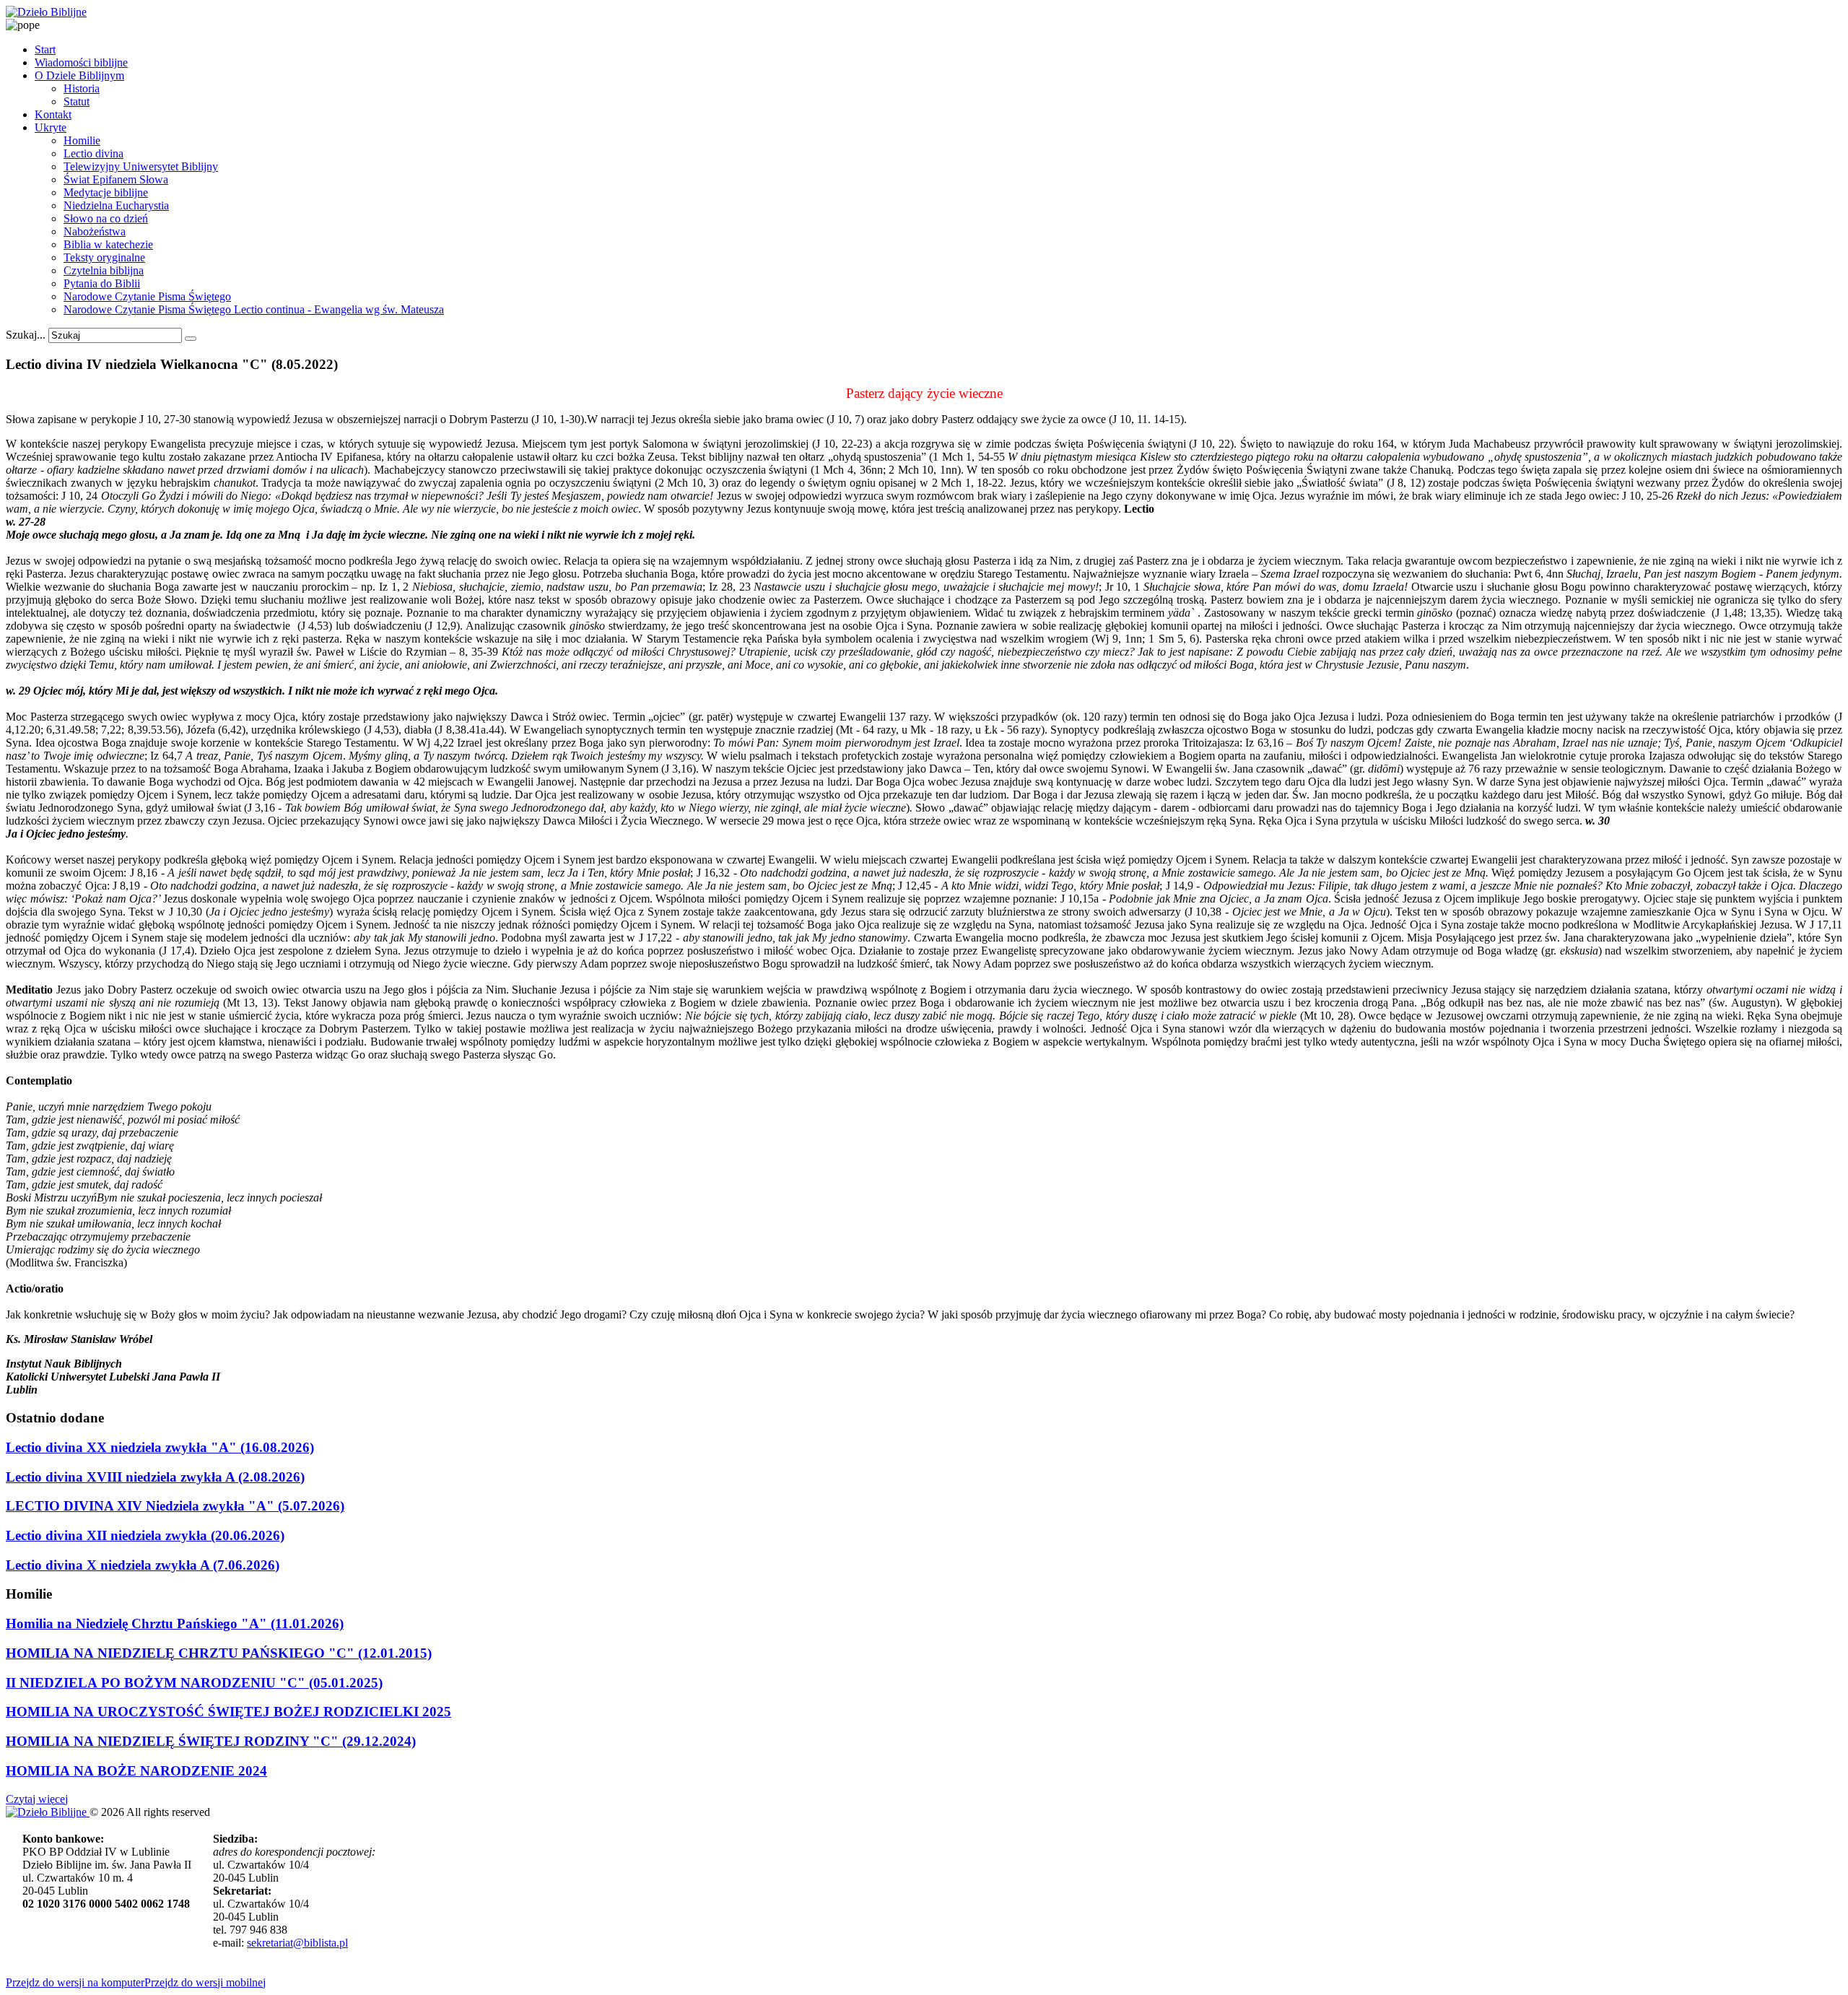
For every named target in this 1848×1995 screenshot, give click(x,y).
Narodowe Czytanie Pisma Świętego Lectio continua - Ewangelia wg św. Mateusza (254, 309)
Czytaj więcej (37, 1799)
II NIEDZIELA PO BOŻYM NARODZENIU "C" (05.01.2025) (194, 1683)
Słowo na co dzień (106, 218)
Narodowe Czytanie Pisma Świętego (147, 296)
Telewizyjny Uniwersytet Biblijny (141, 166)
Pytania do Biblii (102, 283)
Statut (77, 101)
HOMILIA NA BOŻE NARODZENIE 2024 (136, 1771)
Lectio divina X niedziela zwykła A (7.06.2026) (143, 1565)
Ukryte (51, 127)
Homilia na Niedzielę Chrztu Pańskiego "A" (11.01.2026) (175, 1624)
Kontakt (53, 114)
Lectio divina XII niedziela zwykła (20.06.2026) (145, 1535)
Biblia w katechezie (108, 244)
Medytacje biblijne (106, 192)
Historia (82, 88)
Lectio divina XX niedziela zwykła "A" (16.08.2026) (160, 1447)
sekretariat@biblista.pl (297, 1943)
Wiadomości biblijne (81, 62)
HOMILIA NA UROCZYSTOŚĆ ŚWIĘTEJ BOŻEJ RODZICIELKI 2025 (228, 1712)
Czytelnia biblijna (104, 270)
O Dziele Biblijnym (79, 75)
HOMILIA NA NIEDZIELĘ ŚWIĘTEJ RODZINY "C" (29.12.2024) (211, 1741)
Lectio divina (93, 153)
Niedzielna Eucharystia (116, 205)
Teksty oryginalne (104, 257)
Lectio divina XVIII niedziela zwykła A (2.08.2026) (155, 1477)
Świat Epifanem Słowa (116, 179)
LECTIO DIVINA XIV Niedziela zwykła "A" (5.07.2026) (175, 1506)
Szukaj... (26, 335)
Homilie (82, 140)
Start (45, 49)
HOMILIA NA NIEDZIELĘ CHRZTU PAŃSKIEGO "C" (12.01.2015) (219, 1653)
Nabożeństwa (95, 231)
